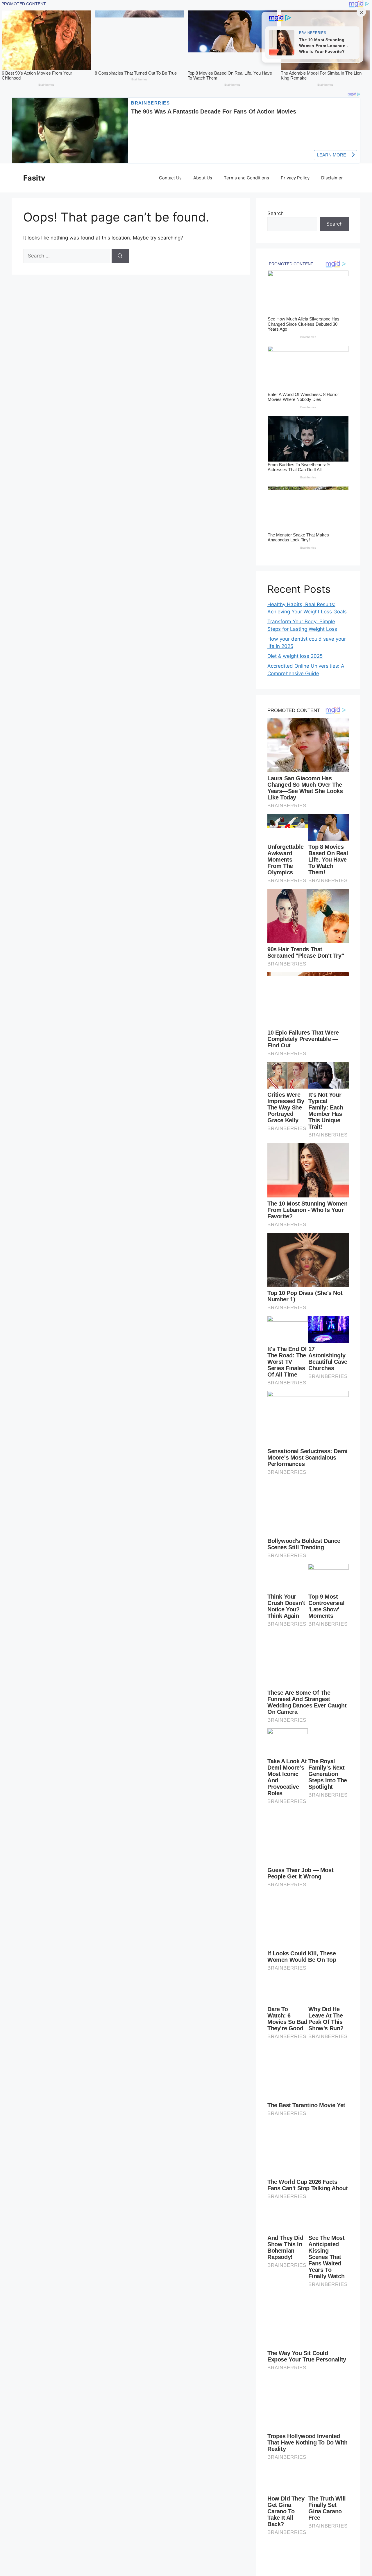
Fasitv (34, 178)
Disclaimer (332, 178)
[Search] (120, 256)
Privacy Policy (295, 178)
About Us (203, 178)
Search (276, 213)
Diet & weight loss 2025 (295, 656)
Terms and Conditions (246, 178)
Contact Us (170, 178)
